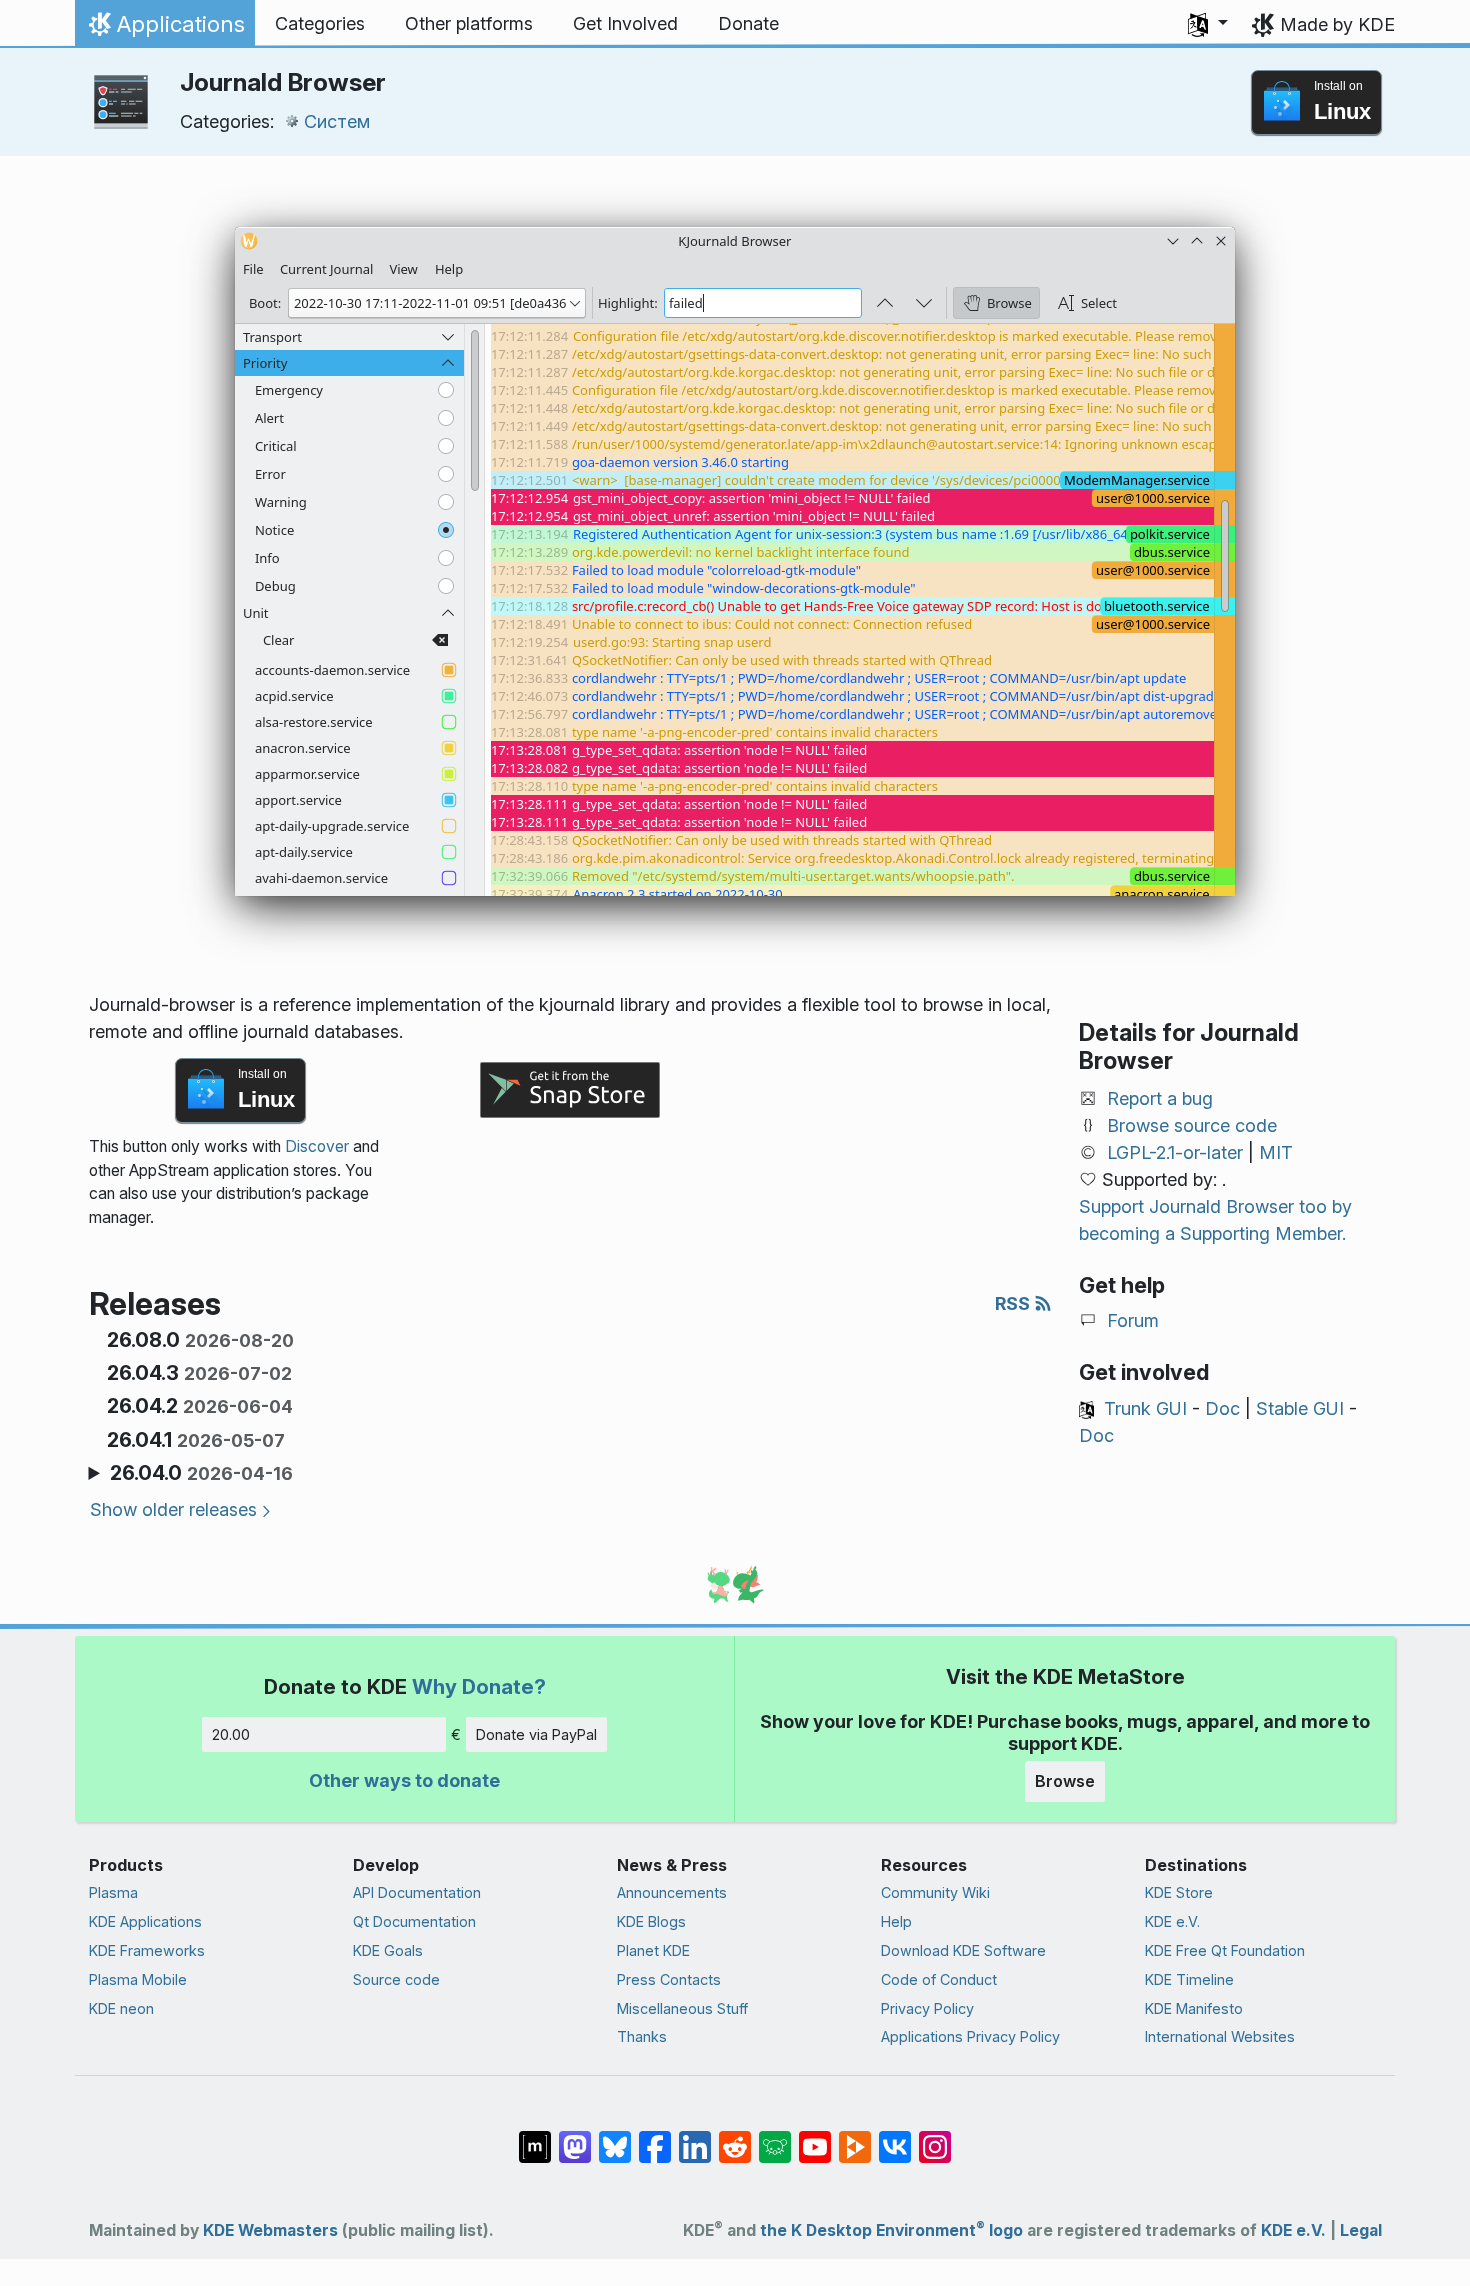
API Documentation (417, 1892)
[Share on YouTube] (815, 2137)
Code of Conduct (939, 1979)
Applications (164, 29)
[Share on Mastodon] (575, 2137)
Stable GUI (1300, 1408)
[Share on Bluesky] (615, 2137)
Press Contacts (669, 1979)
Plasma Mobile (138, 1979)
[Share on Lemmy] (775, 2137)
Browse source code (1192, 1125)
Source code (396, 1979)
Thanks (642, 2036)
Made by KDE (1337, 24)
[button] (1208, 24)
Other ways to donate (404, 1780)
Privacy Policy (927, 2008)
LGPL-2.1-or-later (1175, 1152)
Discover (317, 1146)
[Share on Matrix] (535, 2137)
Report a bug (1160, 1098)
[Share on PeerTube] (855, 2137)
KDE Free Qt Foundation (1225, 1950)
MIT (1276, 1152)
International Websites (1220, 2036)
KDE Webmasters (270, 2230)
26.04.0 (201, 1473)
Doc (1222, 1408)
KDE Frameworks (147, 1950)
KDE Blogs (651, 1921)
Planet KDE (653, 1950)
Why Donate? (479, 1686)
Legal (1361, 2230)
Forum (1133, 1320)
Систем (337, 121)
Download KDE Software (963, 1950)
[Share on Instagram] (935, 2137)
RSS (1014, 1303)
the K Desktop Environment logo (891, 2230)
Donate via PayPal (536, 1734)
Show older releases (173, 1509)
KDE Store (1179, 1892)
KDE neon (121, 2008)
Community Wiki (935, 1892)
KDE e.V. (1172, 1921)
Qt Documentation (414, 1921)
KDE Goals (388, 1950)
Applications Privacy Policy (970, 2036)
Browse (1065, 1781)
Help (896, 1921)
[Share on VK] (895, 2137)
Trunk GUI (1145, 1408)
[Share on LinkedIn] (695, 2137)
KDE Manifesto (1194, 2008)
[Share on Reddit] (735, 2137)
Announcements (672, 1892)
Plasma (113, 1892)
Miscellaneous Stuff (682, 2008)
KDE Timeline (1189, 1979)
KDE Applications (145, 1921)
